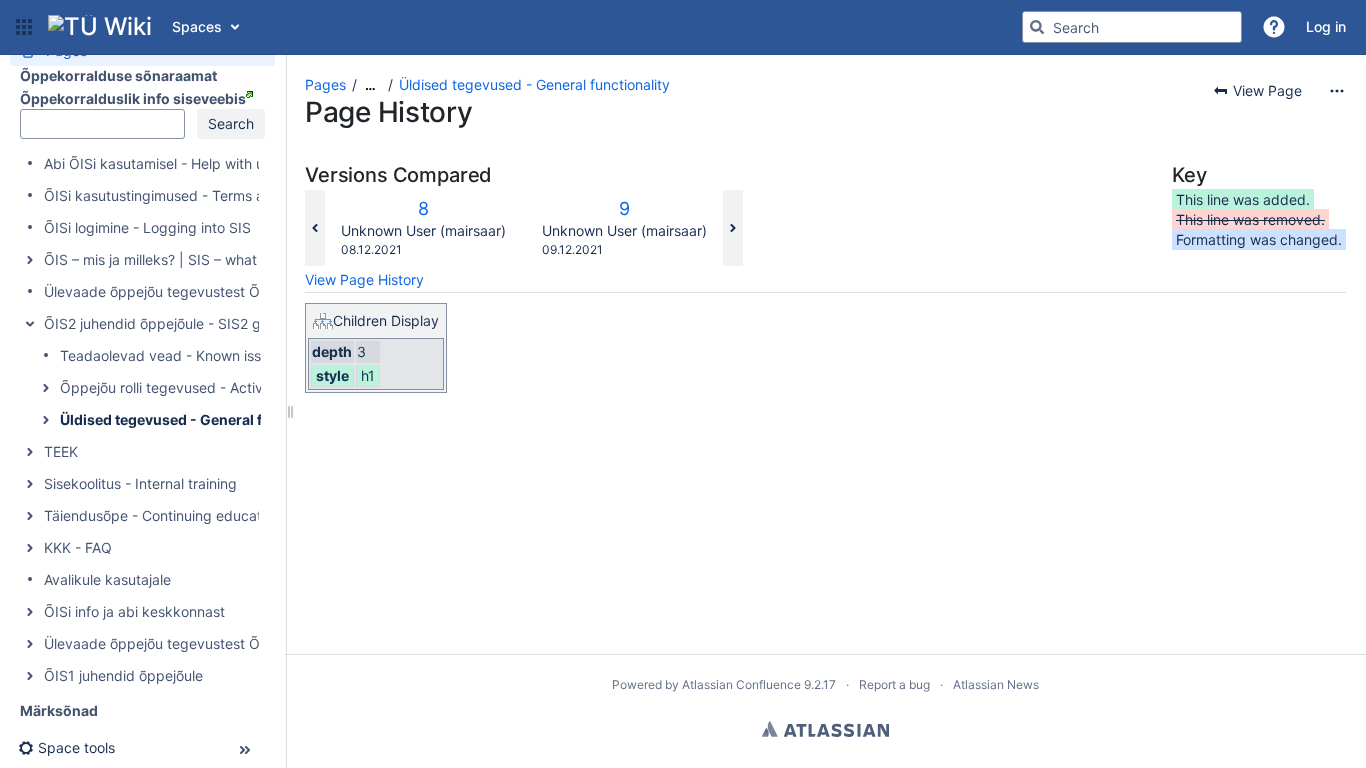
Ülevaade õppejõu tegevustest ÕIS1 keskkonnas (203, 643)
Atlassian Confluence (741, 684)
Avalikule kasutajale (107, 579)
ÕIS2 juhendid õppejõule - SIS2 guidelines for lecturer (219, 323)
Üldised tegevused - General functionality (202, 419)
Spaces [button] (197, 26)
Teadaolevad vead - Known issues (172, 355)
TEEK (61, 451)
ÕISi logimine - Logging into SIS (147, 227)
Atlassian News (996, 684)
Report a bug (894, 684)
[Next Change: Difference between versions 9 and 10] (733, 228)
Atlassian (825, 729)
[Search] (1037, 27)
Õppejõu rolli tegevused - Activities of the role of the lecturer (257, 387)
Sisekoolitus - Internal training (140, 483)
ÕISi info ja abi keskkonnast (134, 611)
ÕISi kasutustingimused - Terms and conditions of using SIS (239, 195)
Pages (325, 84)
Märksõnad (59, 710)
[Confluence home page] (100, 27)
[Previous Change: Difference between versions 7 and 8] (315, 228)
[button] (24, 27)
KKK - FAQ (78, 547)
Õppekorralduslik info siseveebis (133, 98)
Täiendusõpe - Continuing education (162, 515)
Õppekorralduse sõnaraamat (118, 75)
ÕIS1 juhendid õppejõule (123, 675)
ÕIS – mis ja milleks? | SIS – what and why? (184, 259)
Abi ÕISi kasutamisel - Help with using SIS (180, 163)
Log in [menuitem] (1326, 26)
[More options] (1337, 91)
